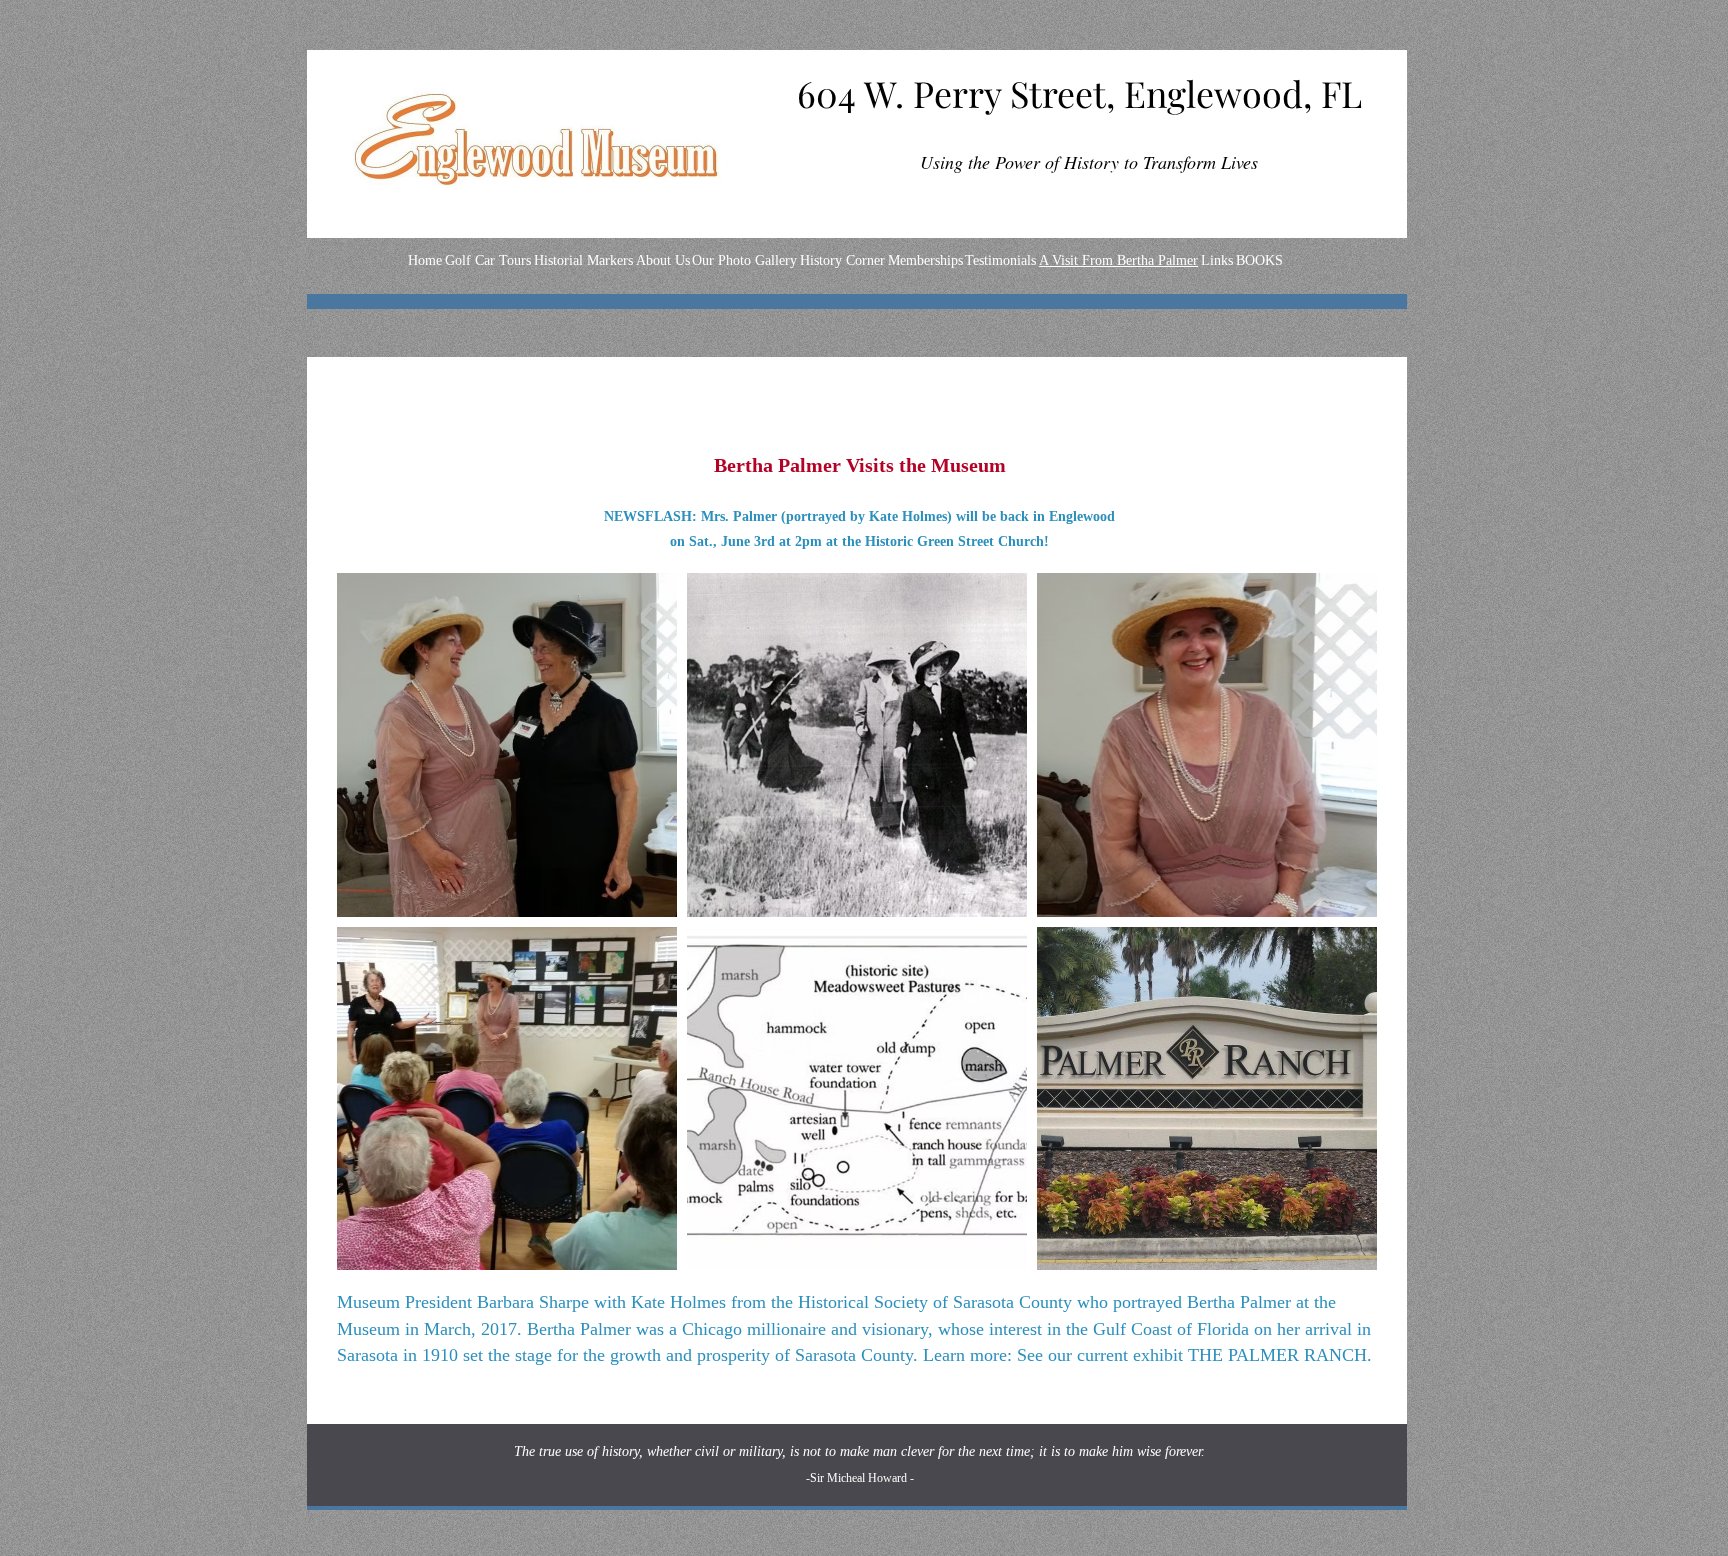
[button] (507, 745)
